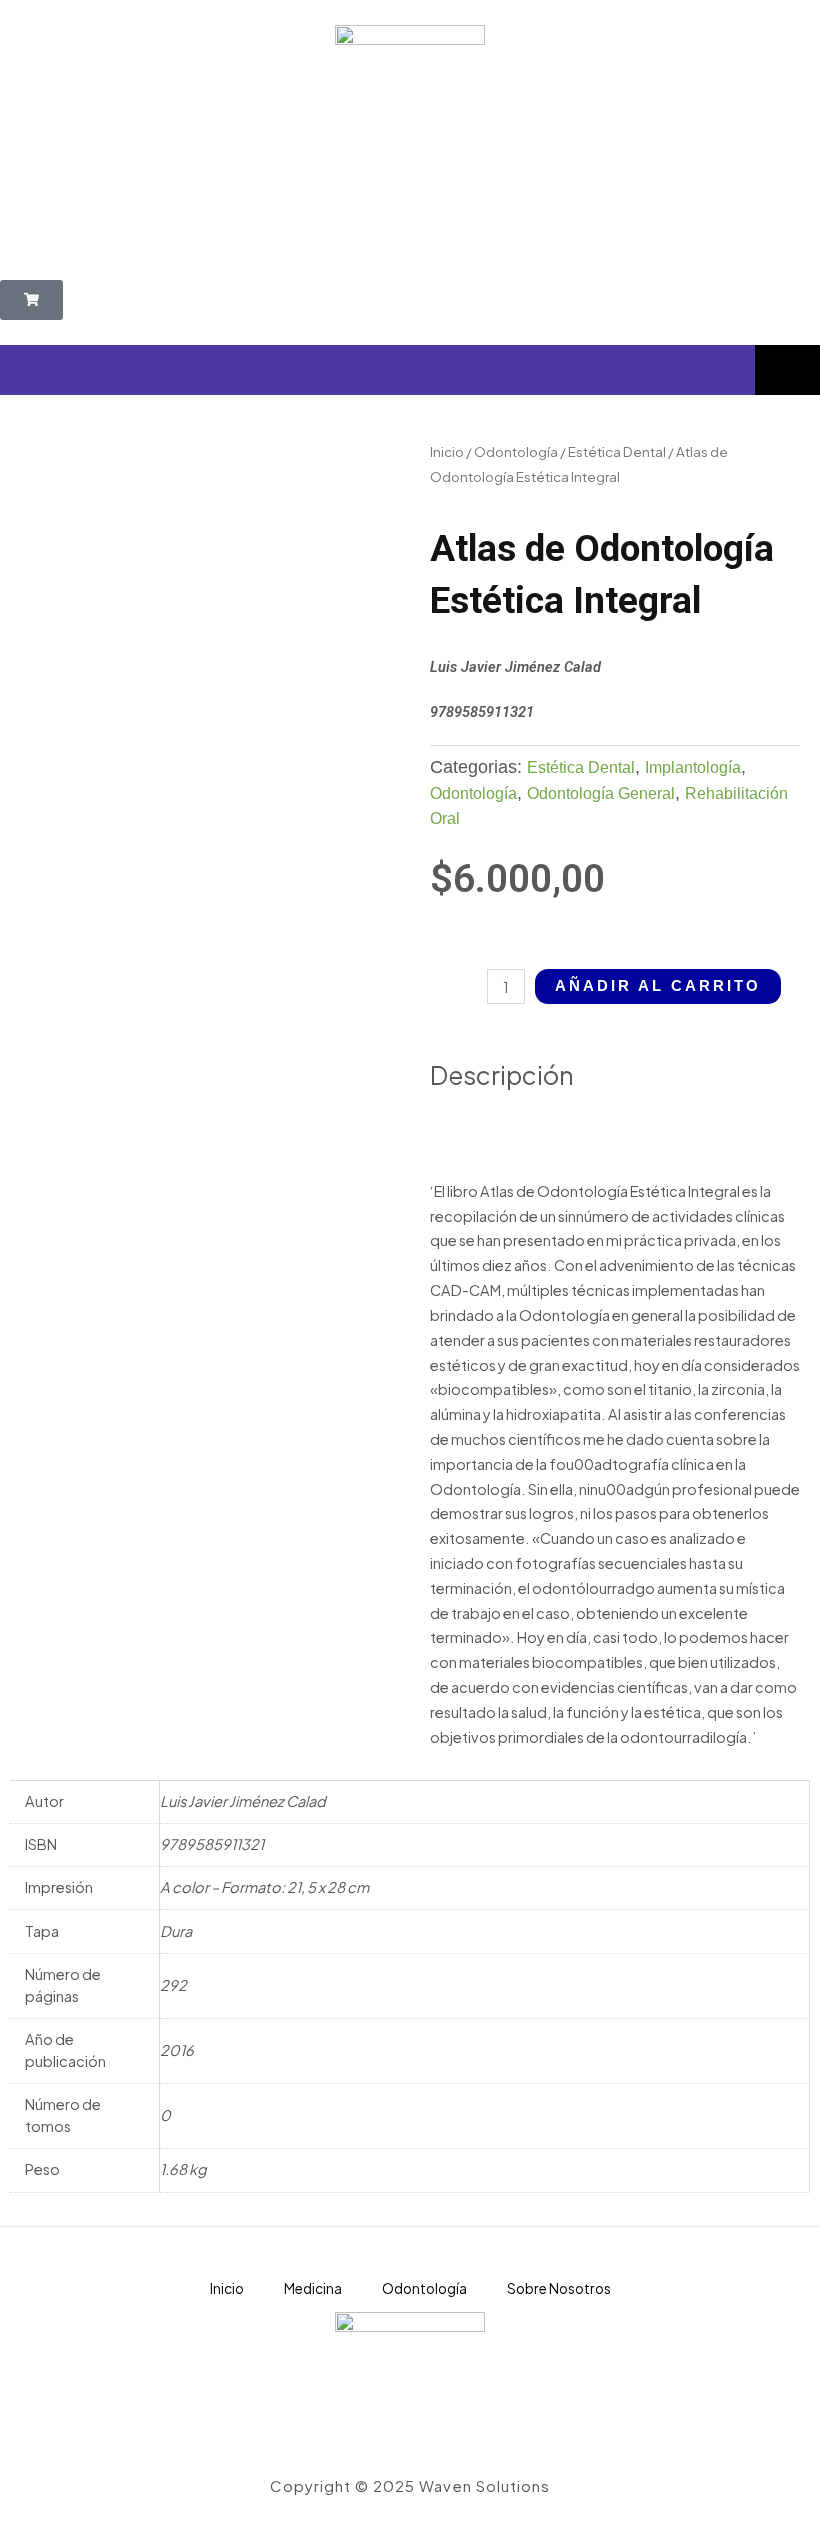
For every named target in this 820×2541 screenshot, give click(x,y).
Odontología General (601, 793)
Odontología (516, 451)
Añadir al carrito (658, 986)
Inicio (447, 451)
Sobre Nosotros (559, 2288)
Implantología (693, 767)
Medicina (313, 2288)
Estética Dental (617, 451)
